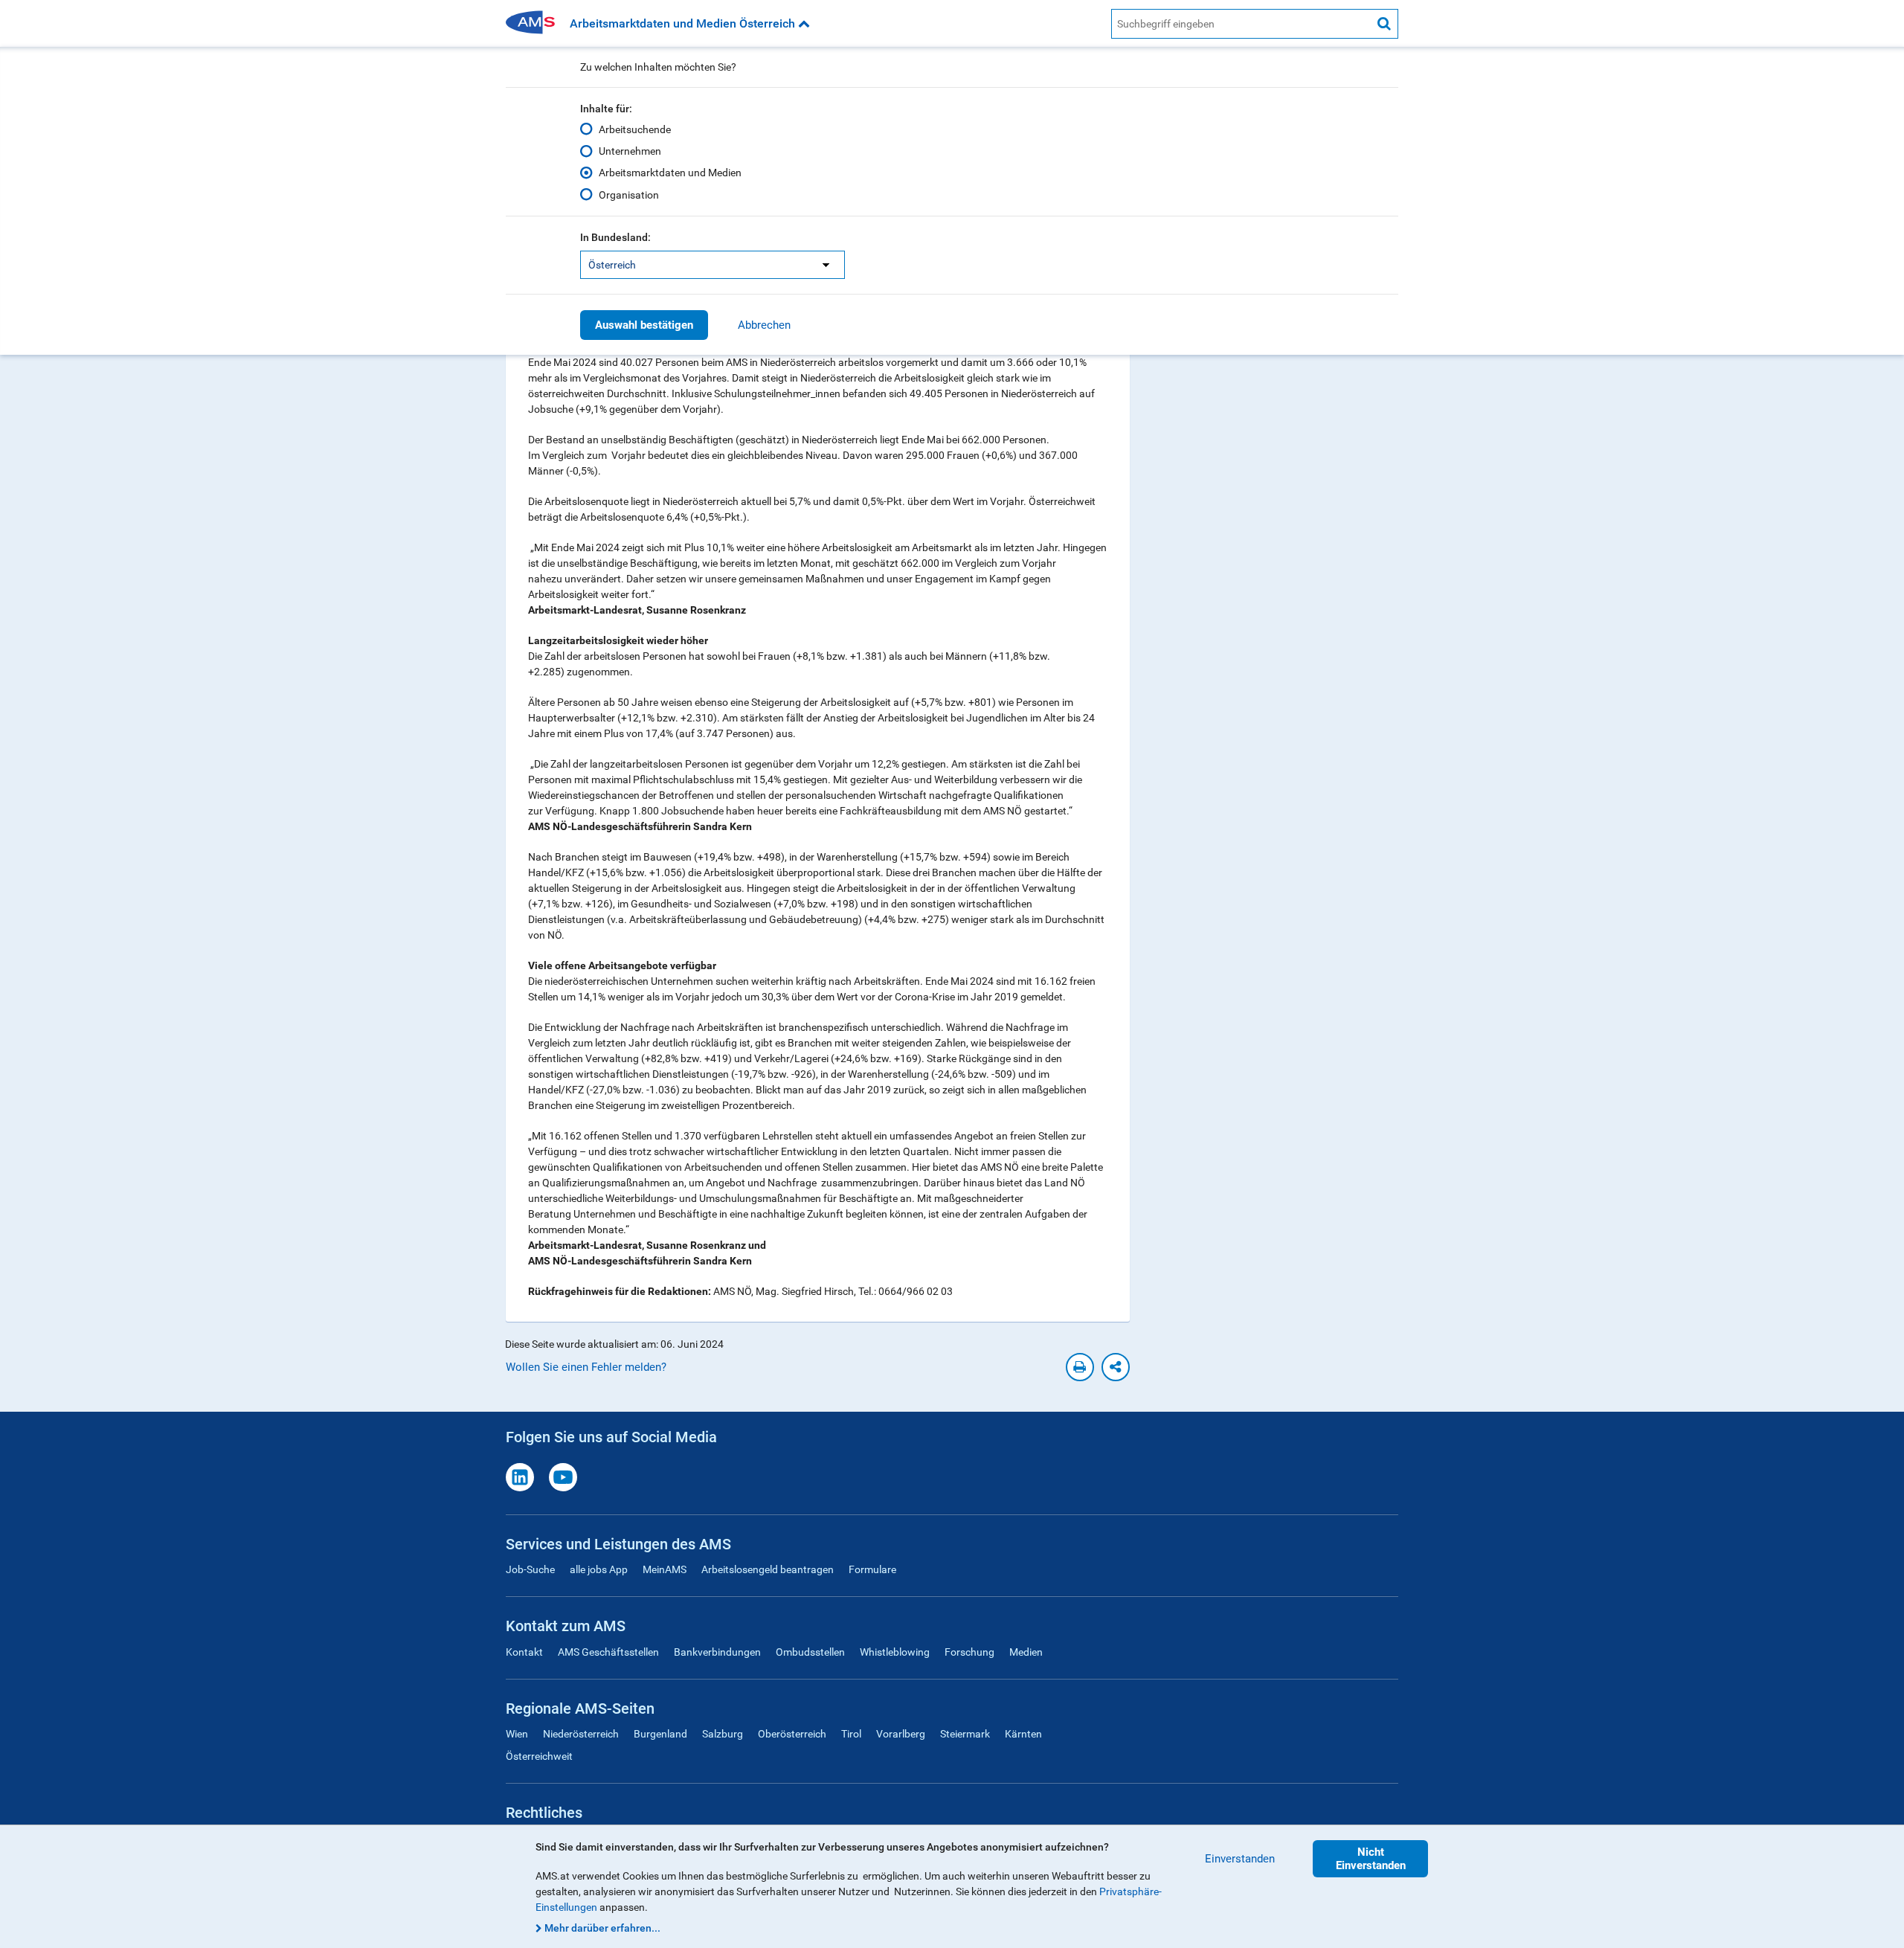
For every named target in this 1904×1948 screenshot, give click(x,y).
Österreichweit (539, 1756)
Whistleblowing (895, 1652)
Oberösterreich (792, 1734)
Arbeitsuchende (635, 129)
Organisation (629, 195)
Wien (517, 1734)
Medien (1026, 1652)
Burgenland (660, 1734)
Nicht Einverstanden (1371, 1859)
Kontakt (524, 1652)
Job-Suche (530, 1569)
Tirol (851, 1734)
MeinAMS (665, 1569)
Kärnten (1023, 1734)
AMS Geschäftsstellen (608, 1652)
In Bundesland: (615, 237)
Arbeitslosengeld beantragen (768, 1569)
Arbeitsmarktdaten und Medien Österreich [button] (684, 23)
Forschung (969, 1652)
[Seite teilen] (1116, 1367)
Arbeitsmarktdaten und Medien (670, 173)
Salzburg (723, 1734)
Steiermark (965, 1734)
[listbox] (713, 265)
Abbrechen (764, 325)
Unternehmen (630, 151)
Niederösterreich (581, 1734)
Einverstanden (1240, 1859)
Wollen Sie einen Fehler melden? (586, 1367)
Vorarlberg (901, 1734)
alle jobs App (599, 1569)
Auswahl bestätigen (644, 325)
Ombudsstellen (810, 1652)
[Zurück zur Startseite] (535, 23)
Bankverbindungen (717, 1652)
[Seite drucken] (1080, 1367)
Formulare (872, 1569)
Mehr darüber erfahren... (602, 1928)
